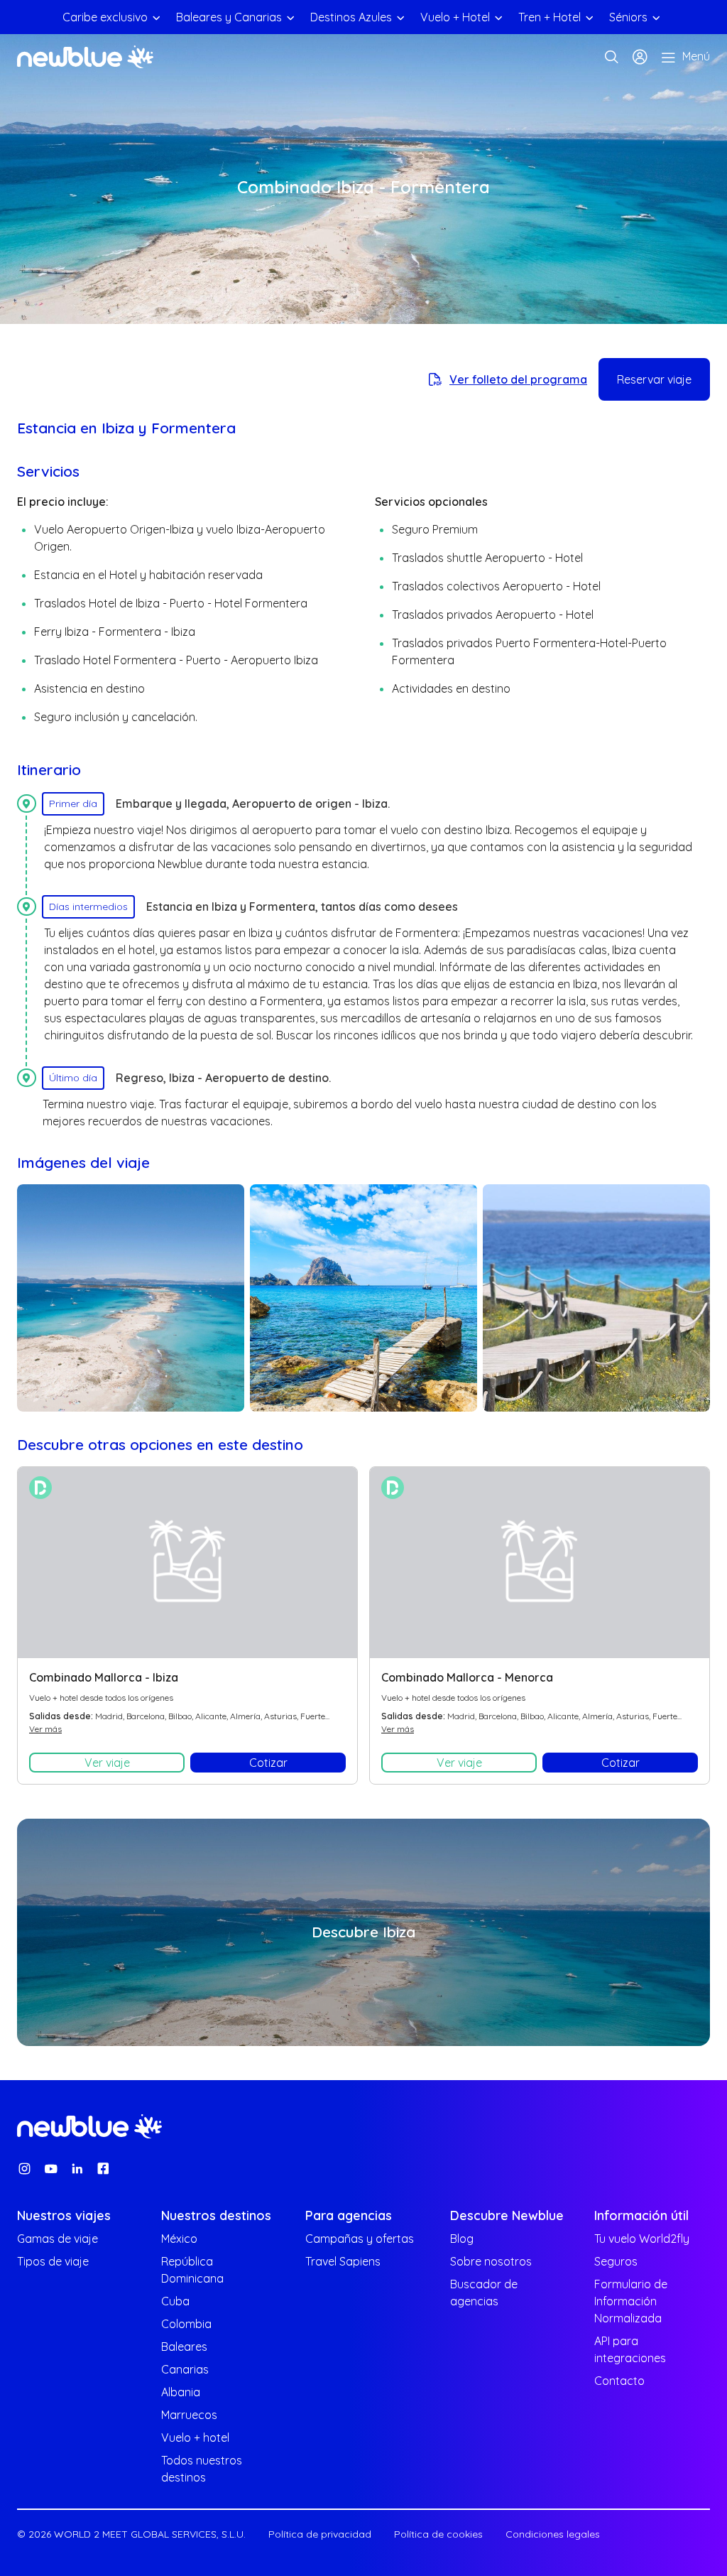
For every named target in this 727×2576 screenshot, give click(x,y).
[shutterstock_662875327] (363, 1298)
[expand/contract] (156, 17)
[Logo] (85, 57)
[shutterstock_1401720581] (131, 1298)
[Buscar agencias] (611, 57)
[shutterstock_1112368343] (596, 1298)
